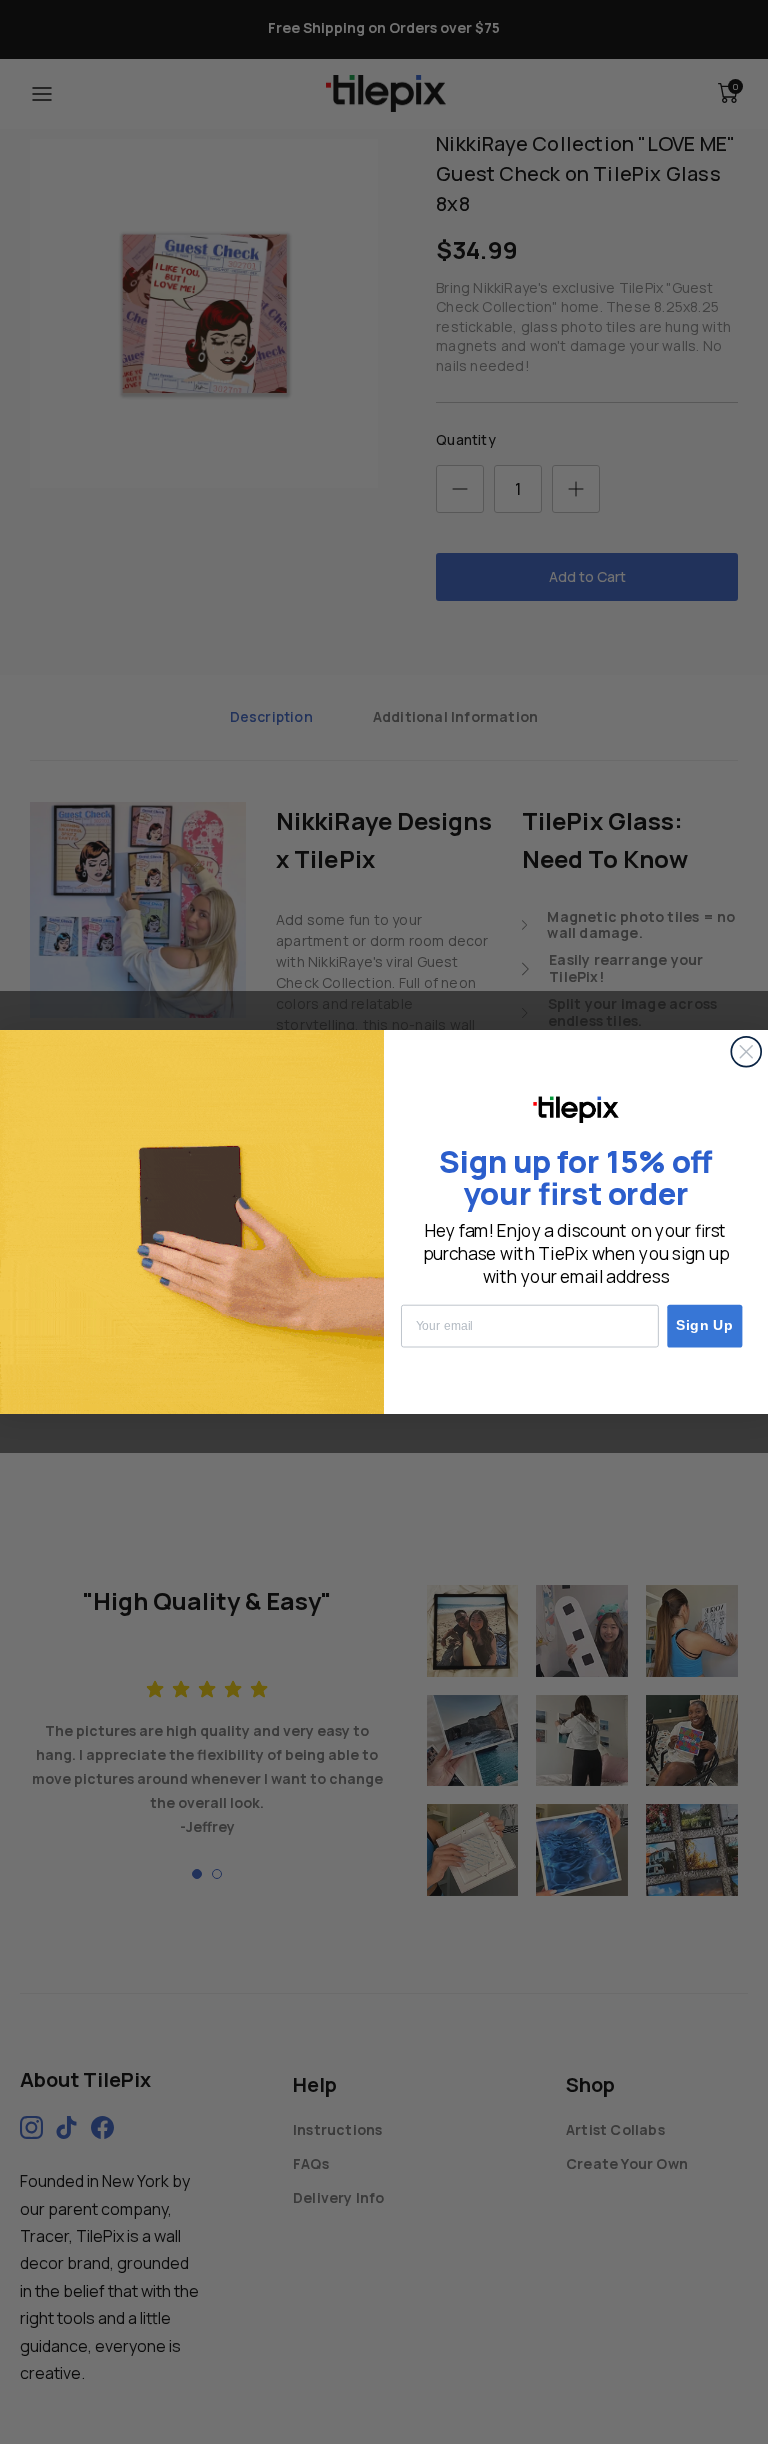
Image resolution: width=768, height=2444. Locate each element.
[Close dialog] (746, 1052)
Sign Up (705, 1326)
